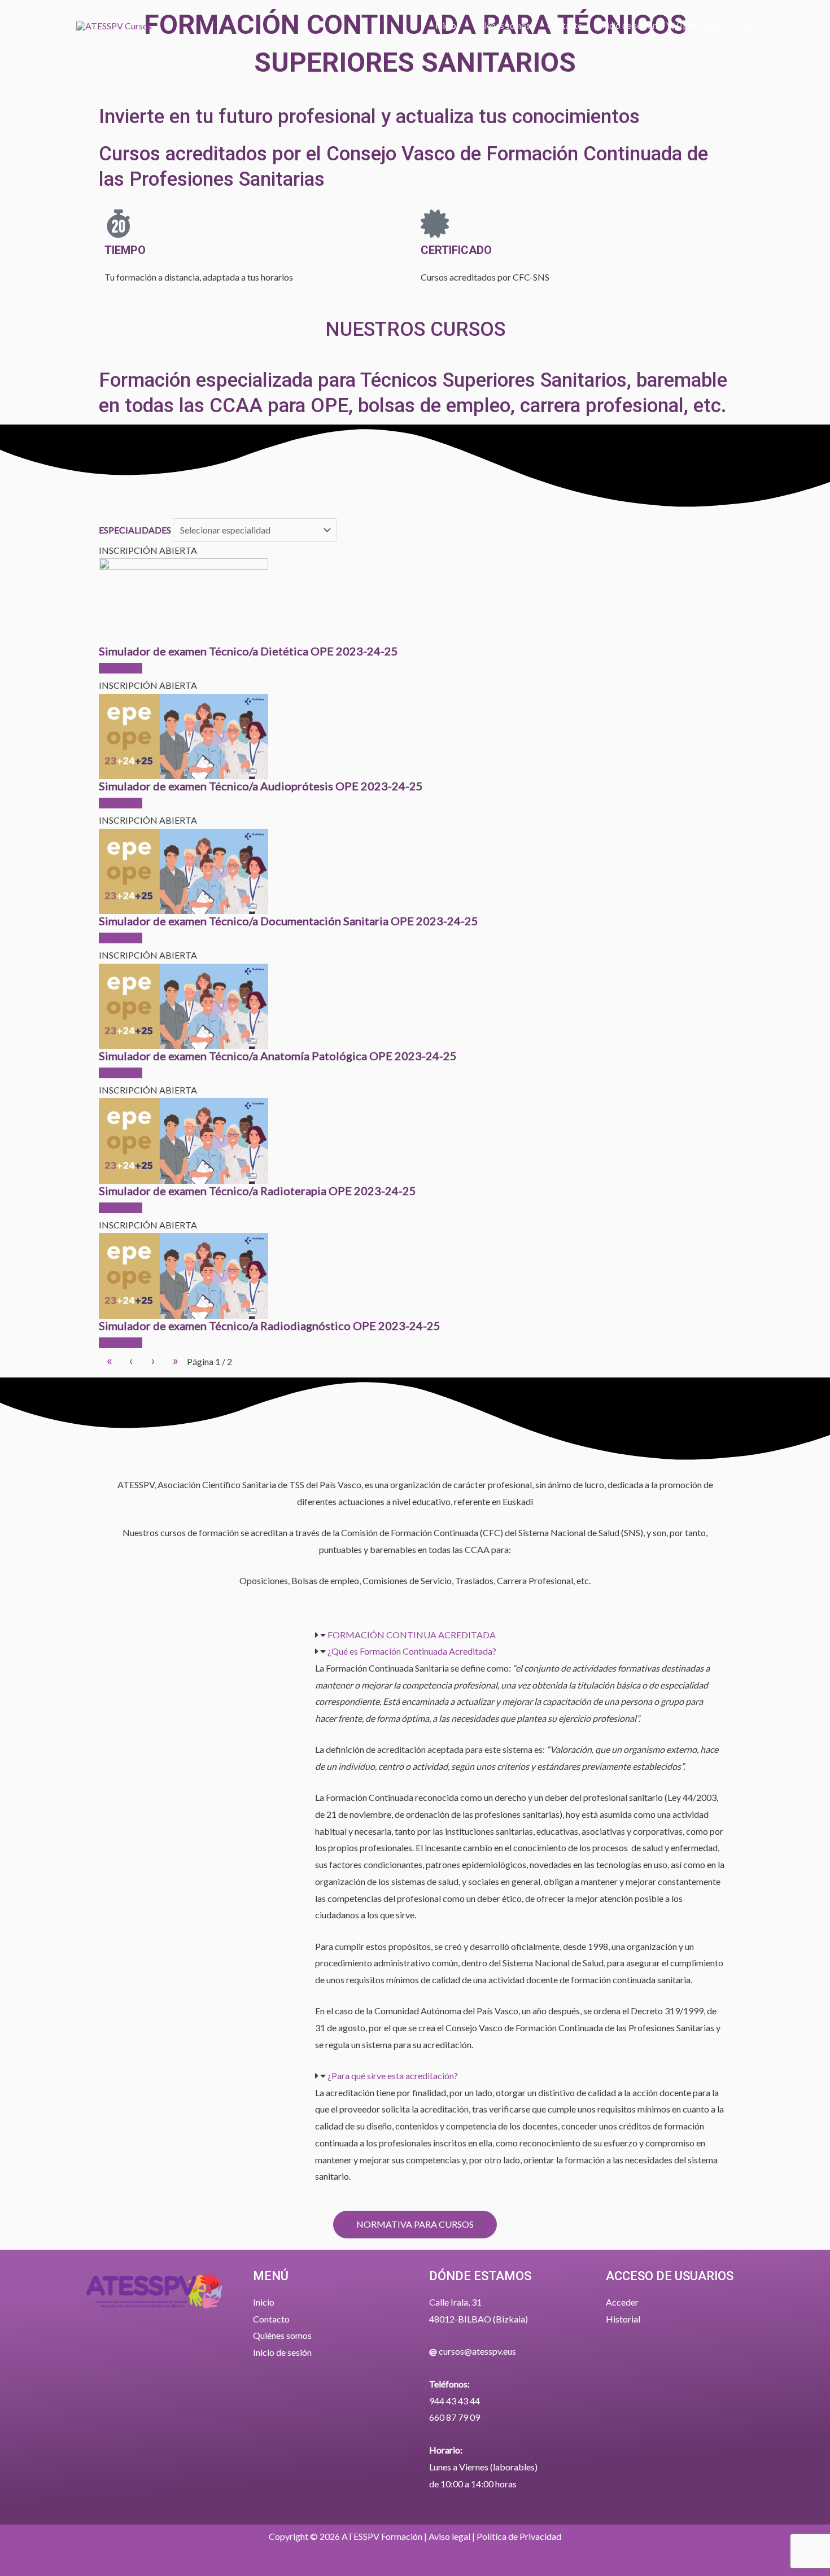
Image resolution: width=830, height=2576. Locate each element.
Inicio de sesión (282, 2352)
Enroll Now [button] (121, 668)
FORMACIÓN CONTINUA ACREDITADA (412, 1635)
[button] (520, 1635)
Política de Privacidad (519, 2536)
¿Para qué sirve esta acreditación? (393, 2076)
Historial (623, 2319)
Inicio (264, 2302)
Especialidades (135, 530)
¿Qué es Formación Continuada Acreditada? (412, 1651)
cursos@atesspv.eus (477, 2351)
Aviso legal (449, 2536)
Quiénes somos (282, 2335)
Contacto (271, 2319)
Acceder (622, 2302)
